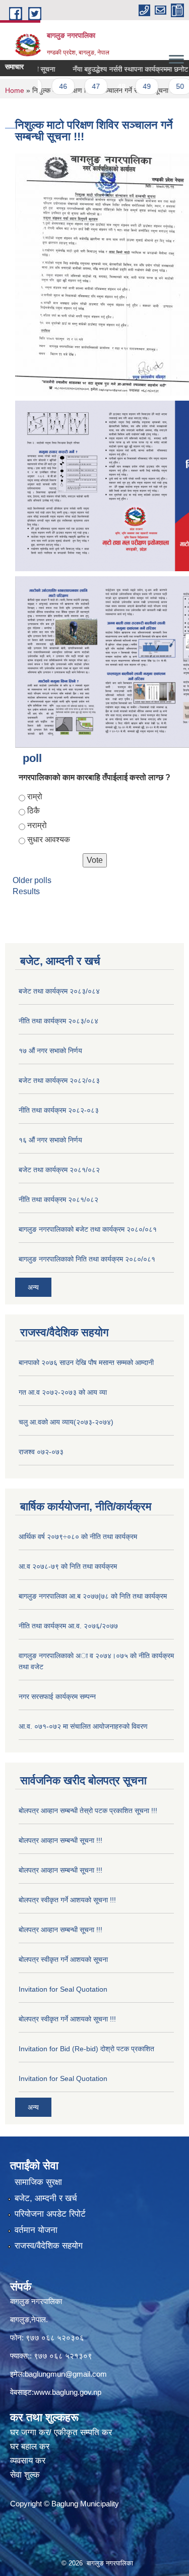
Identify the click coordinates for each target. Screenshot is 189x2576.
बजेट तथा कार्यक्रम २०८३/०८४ (59, 991)
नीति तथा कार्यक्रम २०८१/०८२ (58, 1199)
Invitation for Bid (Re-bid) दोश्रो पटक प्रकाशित (86, 2049)
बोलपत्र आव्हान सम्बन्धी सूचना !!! (60, 1840)
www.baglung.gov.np (68, 2392)
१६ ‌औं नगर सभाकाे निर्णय (50, 1140)
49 (131, 86)
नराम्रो (37, 825)
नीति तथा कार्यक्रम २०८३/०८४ (58, 1021)
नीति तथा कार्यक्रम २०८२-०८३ (59, 1110)
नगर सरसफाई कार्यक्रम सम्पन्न (57, 1696)
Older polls (32, 880)
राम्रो (35, 797)
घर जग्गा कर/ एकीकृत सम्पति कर (61, 2432)
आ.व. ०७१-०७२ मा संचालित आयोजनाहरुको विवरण (83, 1726)
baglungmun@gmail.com (66, 2374)
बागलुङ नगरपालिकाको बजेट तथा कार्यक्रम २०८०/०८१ (88, 1229)
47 (80, 86)
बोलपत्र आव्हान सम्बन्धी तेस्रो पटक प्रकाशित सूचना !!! (88, 1811)
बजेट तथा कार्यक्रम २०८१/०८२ (59, 1170)
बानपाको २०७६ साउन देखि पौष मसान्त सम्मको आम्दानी (86, 1362)
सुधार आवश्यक (49, 839)
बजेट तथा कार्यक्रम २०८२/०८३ (59, 1080)
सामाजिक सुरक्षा (38, 2182)
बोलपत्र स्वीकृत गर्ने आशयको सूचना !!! (67, 1900)
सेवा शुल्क (25, 2475)
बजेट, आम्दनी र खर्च (46, 2198)
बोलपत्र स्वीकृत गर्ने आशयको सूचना (63, 1959)
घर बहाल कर (30, 2447)
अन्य (33, 1287)
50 (164, 86)
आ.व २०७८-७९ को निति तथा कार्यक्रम (68, 1566)
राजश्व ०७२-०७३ (41, 1452)
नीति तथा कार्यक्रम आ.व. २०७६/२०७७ (68, 1626)
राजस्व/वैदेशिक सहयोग (49, 2246)
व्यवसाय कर (28, 2461)
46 (47, 86)
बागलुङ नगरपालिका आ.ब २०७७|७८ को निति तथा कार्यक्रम (93, 1596)
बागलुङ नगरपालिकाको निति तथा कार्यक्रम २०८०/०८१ (87, 1259)
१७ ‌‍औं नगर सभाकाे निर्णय (50, 1051)
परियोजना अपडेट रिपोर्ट (50, 2214)
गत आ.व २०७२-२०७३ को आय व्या (63, 1392)
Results (26, 891)
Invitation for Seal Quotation (63, 1989)
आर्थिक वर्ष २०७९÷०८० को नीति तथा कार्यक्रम (78, 1537)
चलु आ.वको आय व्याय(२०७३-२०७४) (66, 1422)
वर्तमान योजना (36, 2230)
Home (15, 90)
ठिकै (34, 811)
